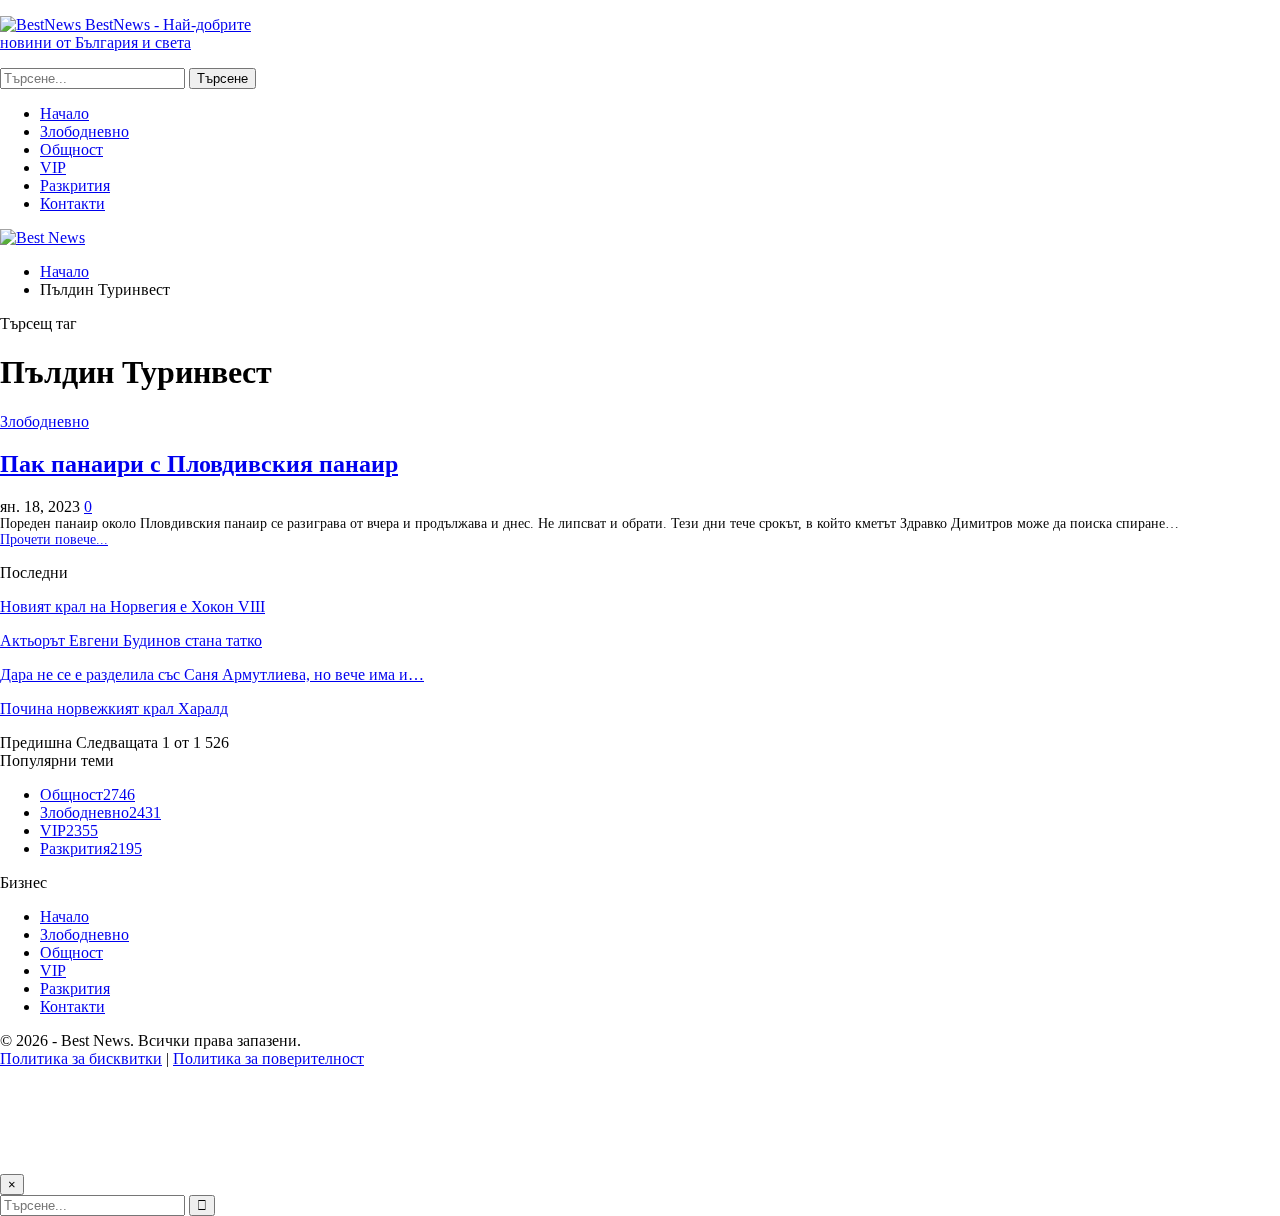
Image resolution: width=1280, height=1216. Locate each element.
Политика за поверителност (268, 1058)
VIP (53, 167)
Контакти (72, 203)
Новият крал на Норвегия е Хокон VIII (132, 606)
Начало (64, 113)
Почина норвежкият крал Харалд (114, 708)
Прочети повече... (54, 539)
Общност (71, 149)
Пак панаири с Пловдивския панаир (199, 464)
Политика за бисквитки (81, 1058)
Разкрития (75, 185)
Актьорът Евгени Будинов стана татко (131, 640)
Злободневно (84, 131)
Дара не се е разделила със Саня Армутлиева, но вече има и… (212, 674)
